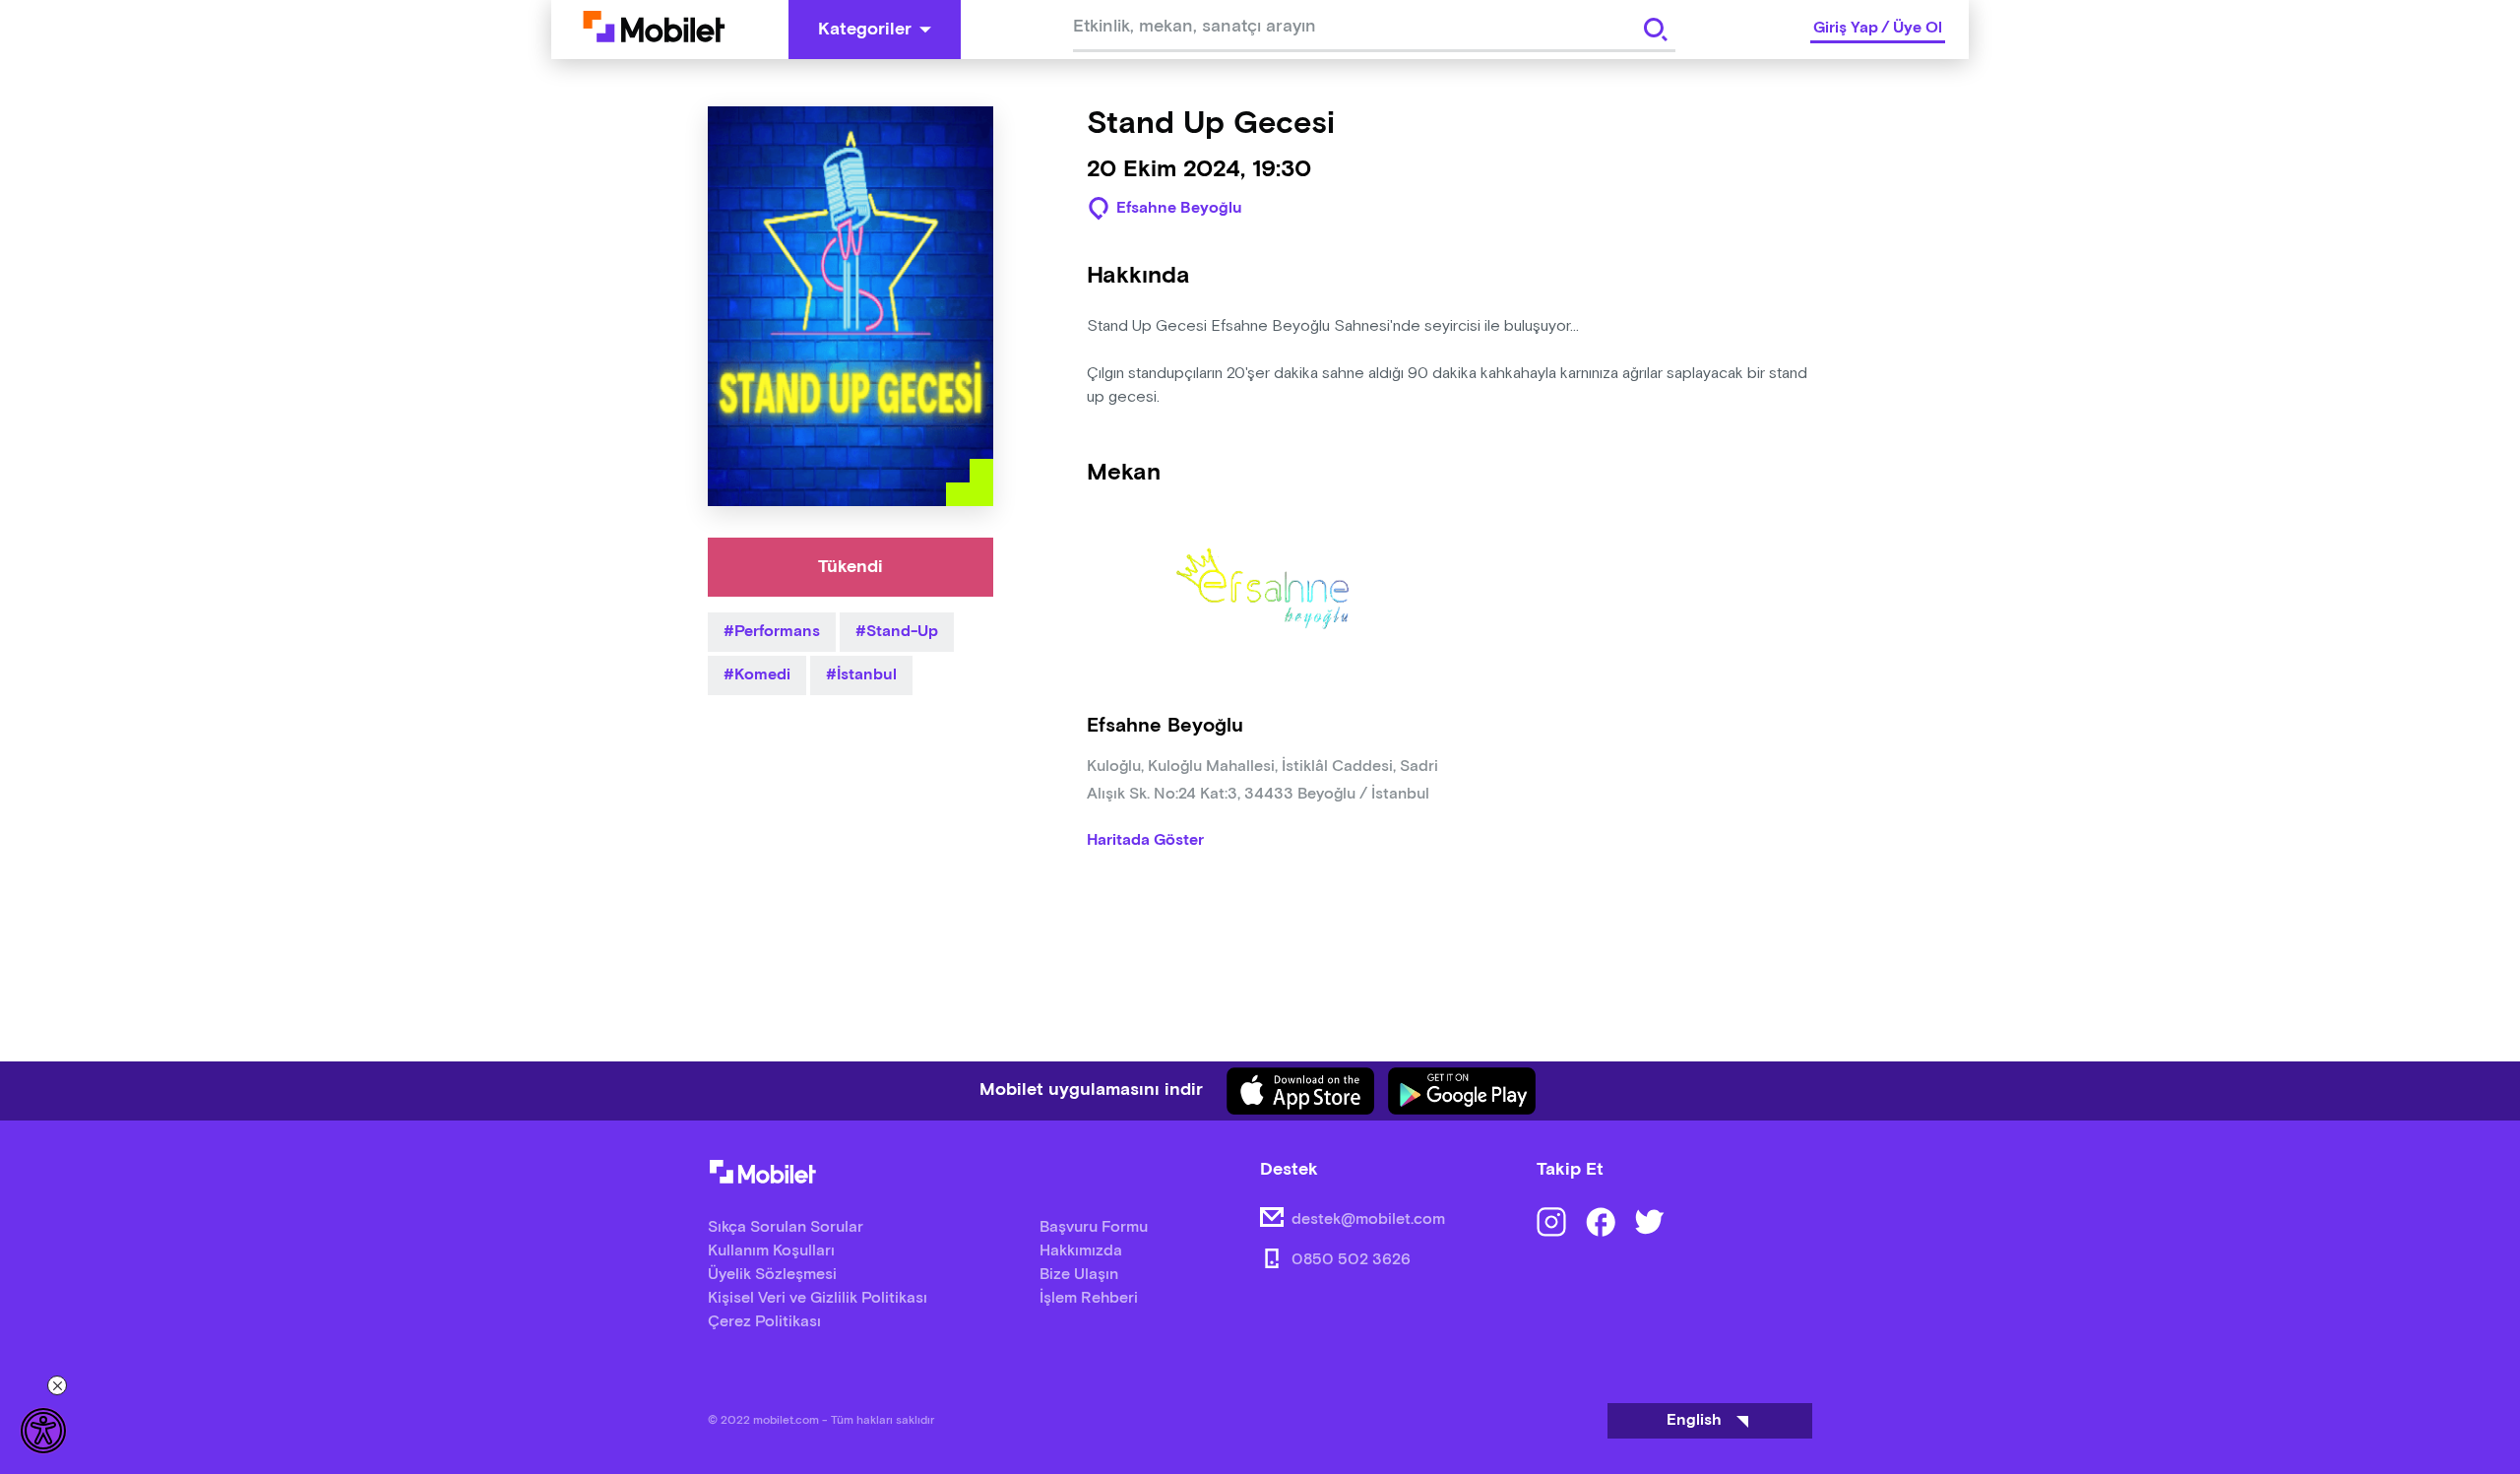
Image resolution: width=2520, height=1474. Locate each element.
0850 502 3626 (1351, 1260)
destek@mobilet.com (1368, 1219)
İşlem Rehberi (1089, 1298)
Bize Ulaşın (1079, 1275)
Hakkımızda (1081, 1251)
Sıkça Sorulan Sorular (786, 1227)
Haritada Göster (1145, 841)
